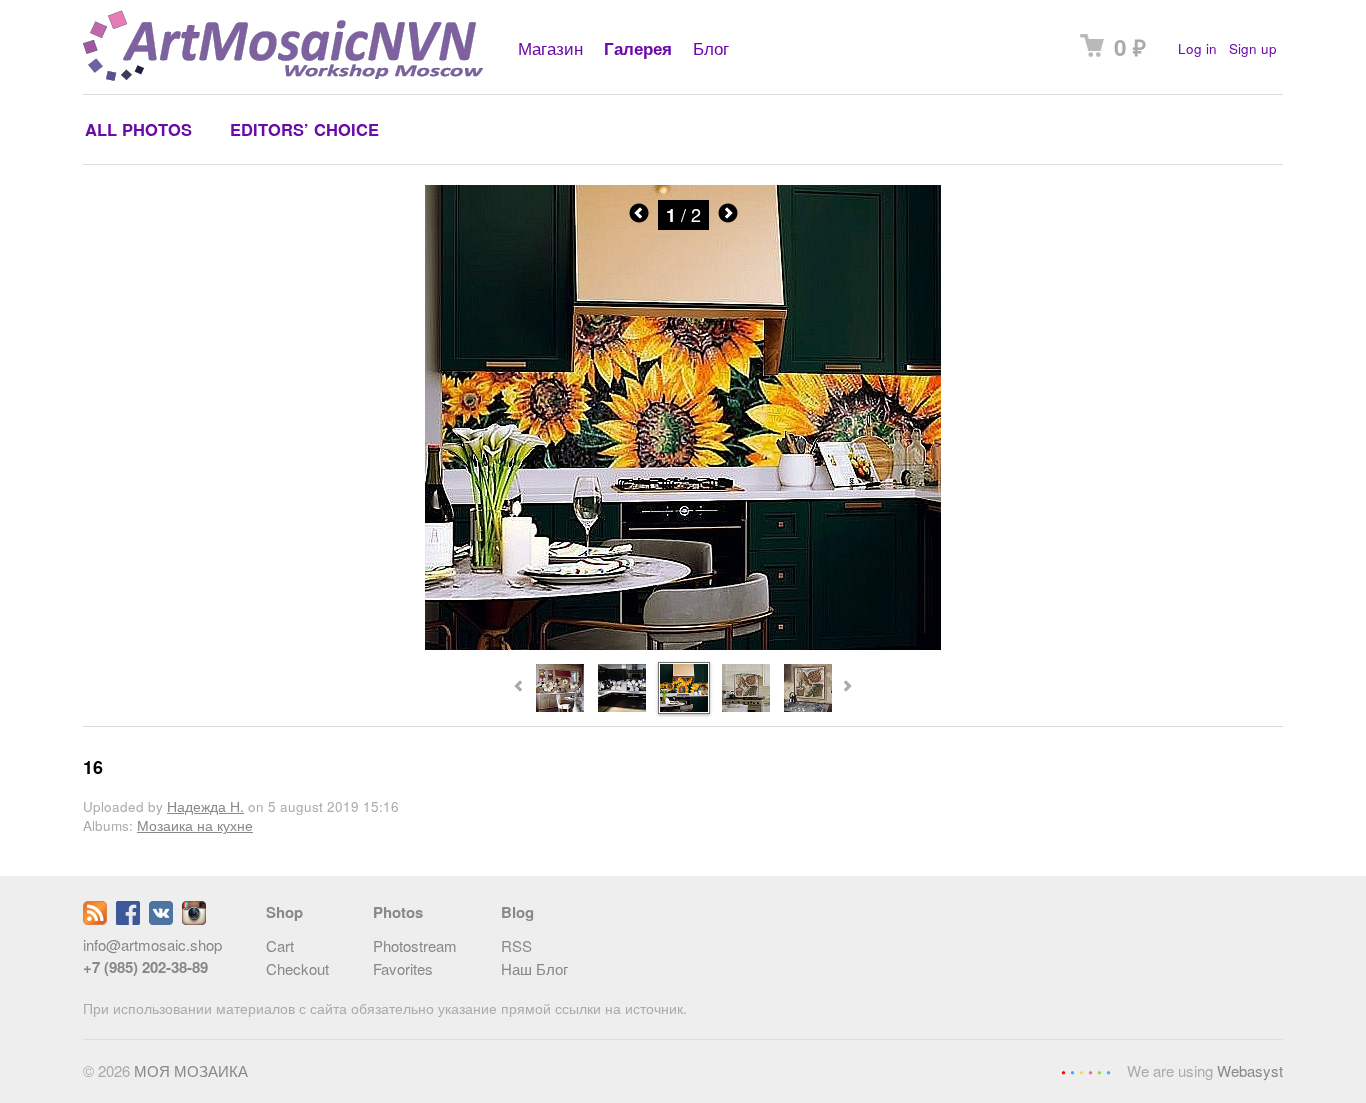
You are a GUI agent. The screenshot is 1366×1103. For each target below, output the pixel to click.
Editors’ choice (304, 129)
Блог (711, 48)
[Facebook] (128, 918)
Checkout (297, 968)
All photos (138, 129)
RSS (516, 945)
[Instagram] (194, 918)
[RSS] (95, 918)
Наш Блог (534, 968)
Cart (280, 945)
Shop (284, 912)
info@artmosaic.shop (152, 944)
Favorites (403, 968)
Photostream (415, 945)
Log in (1197, 48)
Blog (517, 912)
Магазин (550, 48)
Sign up (1253, 48)
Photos (398, 912)
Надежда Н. (205, 806)
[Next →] (683, 644)
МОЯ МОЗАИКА (191, 1070)
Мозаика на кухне (195, 825)
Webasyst (1250, 1070)
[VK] (161, 918)
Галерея (638, 48)
